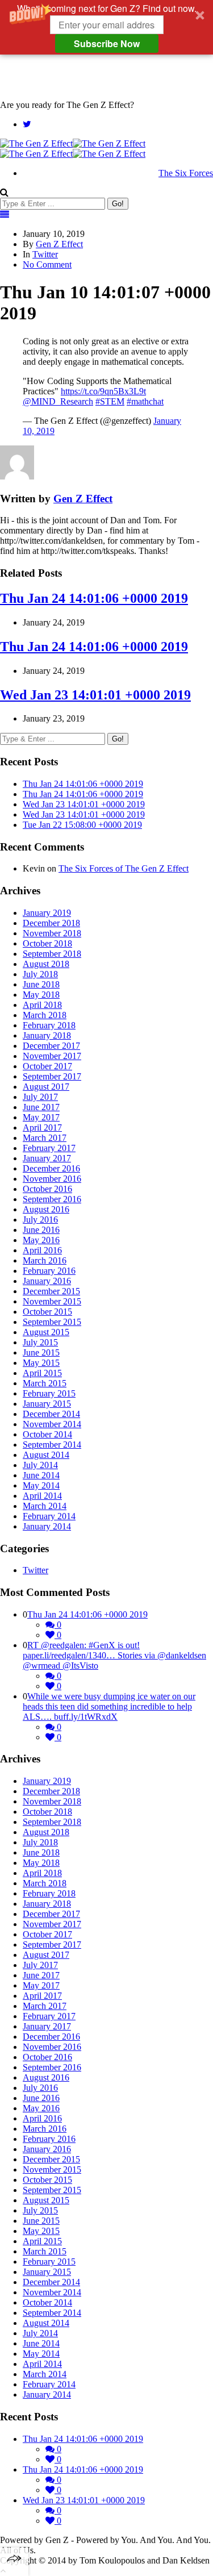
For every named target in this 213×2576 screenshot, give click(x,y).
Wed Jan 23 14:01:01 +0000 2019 (95, 695)
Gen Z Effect (59, 244)
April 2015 (42, 1373)
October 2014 (47, 1434)
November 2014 (52, 1424)
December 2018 (51, 923)
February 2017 (49, 1148)
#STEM (110, 401)
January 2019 (47, 913)
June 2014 (41, 1475)
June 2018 (41, 984)
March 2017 (45, 1138)
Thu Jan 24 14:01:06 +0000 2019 (94, 598)
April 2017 (42, 1127)
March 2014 (45, 1506)
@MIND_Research (58, 401)
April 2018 (42, 1005)
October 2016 (47, 1189)
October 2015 (47, 1312)
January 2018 (47, 1035)
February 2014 (49, 1516)
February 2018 (49, 1025)
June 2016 (41, 1230)
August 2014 (46, 1455)
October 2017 (47, 1066)
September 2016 (52, 1199)
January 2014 (47, 1526)
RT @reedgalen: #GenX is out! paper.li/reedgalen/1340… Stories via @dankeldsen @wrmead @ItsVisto (114, 1655)
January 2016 (47, 1281)
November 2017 (52, 1056)
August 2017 (46, 1087)
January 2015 (47, 1404)
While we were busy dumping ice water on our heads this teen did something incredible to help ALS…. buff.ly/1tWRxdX (109, 1706)
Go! (118, 204)
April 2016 (42, 1250)
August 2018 (46, 964)
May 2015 (41, 1363)
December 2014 (51, 1414)
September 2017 (52, 1076)
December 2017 (51, 1046)
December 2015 (51, 1291)
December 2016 (51, 1168)
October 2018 (47, 943)
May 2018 (41, 995)
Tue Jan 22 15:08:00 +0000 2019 (82, 825)
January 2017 (47, 1158)
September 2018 (52, 954)
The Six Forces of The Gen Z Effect (124, 868)
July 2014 (40, 1465)
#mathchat (145, 401)
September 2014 (52, 1445)
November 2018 (52, 933)
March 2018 (45, 1015)
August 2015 (46, 1332)
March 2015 (45, 1383)
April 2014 (42, 1496)
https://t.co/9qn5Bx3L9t (103, 391)
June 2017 (41, 1107)
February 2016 (49, 1271)
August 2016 (46, 1209)
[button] (106, 27)
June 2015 (41, 1352)
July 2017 (40, 1097)
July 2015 (40, 1342)
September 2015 (52, 1322)
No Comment (47, 264)
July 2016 (40, 1220)
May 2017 (41, 1117)
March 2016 (45, 1260)
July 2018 (40, 974)
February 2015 (49, 1393)
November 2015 (52, 1301)
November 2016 (52, 1179)
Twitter (45, 254)
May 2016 (41, 1240)
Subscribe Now (107, 43)
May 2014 (41, 1485)
